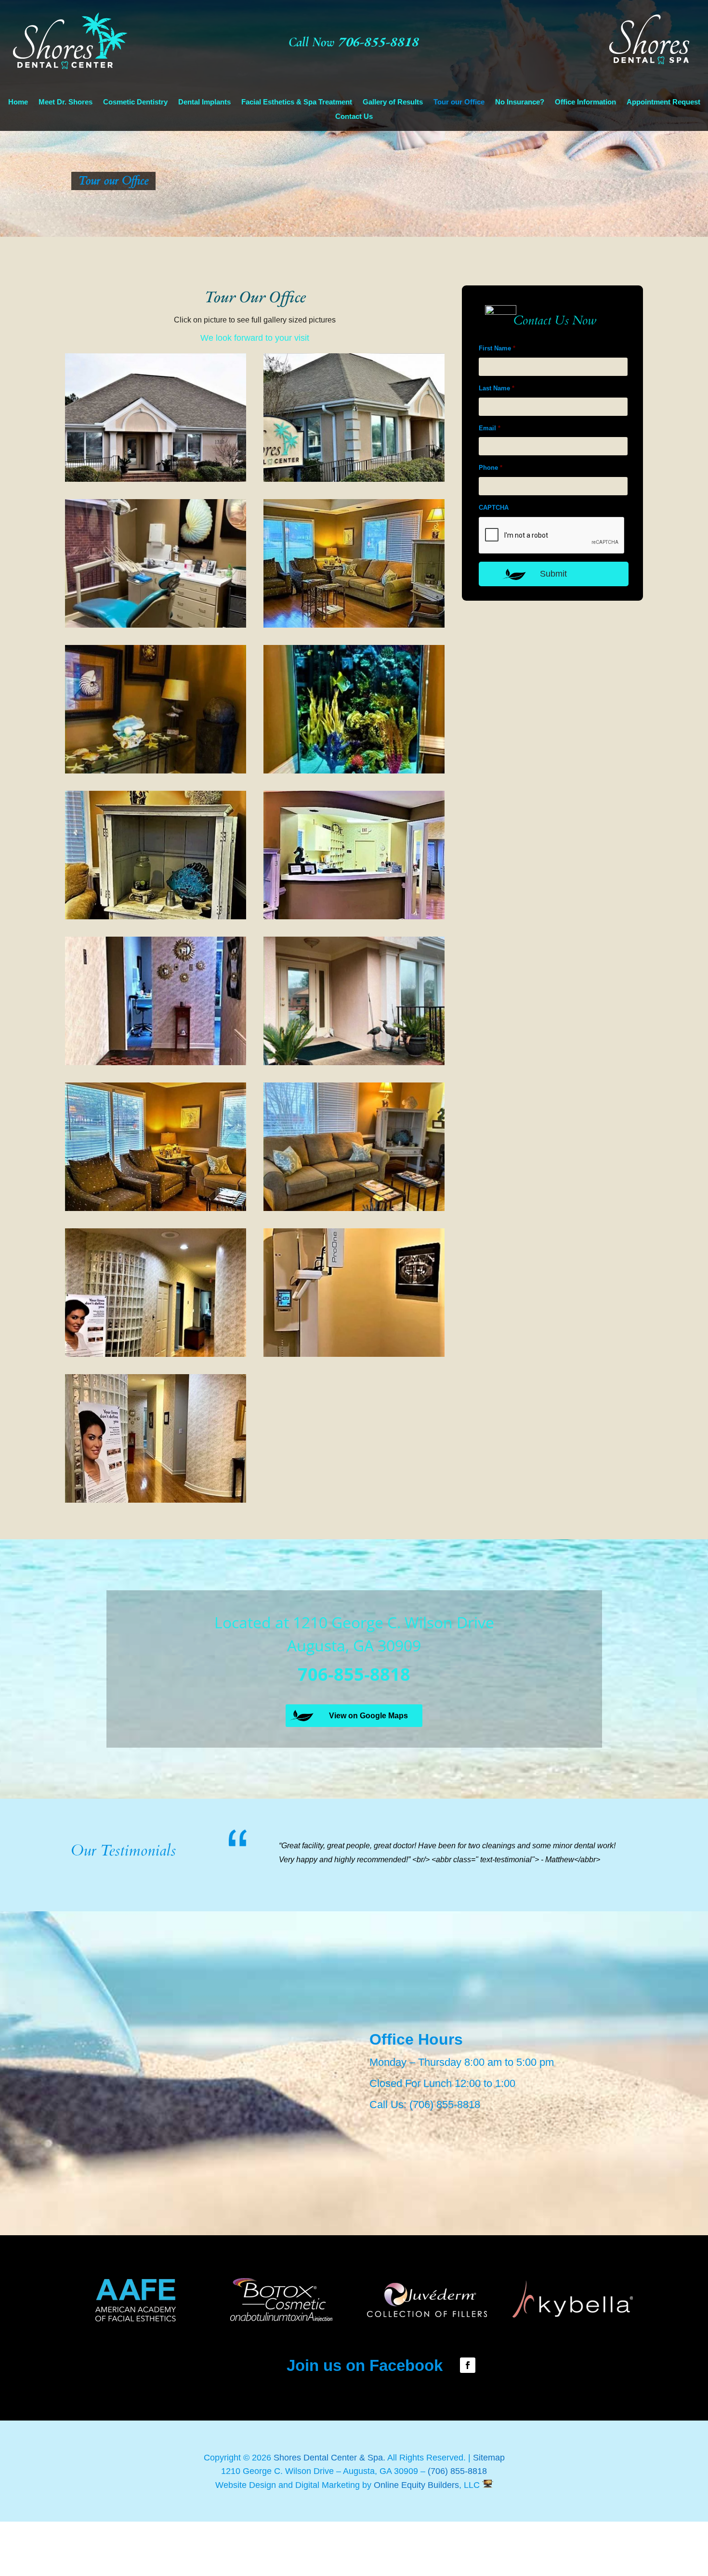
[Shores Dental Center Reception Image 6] (354, 1063)
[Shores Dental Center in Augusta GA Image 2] (354, 771)
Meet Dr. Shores (66, 102)
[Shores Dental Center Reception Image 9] (156, 1354)
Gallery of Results (393, 102)
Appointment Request (663, 102)
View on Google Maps (368, 1716)
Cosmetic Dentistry (135, 102)
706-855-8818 (379, 41)
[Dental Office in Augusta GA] (156, 625)
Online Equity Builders (415, 2525)
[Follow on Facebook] (468, 2406)
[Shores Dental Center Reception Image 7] (156, 1208)
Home (18, 102)
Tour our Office (459, 102)
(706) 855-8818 (445, 2145)
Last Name (497, 388)
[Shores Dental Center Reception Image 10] (354, 1354)
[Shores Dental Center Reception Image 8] (354, 1208)
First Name (497, 348)
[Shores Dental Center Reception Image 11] (156, 1500)
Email (490, 428)
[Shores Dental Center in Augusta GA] (354, 479)
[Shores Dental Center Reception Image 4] (354, 917)
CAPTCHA (494, 508)
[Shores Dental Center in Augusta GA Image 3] (156, 917)
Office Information (585, 102)
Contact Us (354, 117)
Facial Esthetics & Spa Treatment (297, 102)
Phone (491, 468)
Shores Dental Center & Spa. (330, 2498)
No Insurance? (520, 102)
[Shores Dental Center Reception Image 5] (156, 1063)
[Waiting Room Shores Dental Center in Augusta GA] (354, 625)
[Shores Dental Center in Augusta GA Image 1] (156, 771)
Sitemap (489, 2498)
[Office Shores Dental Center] (156, 479)
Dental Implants (204, 102)
